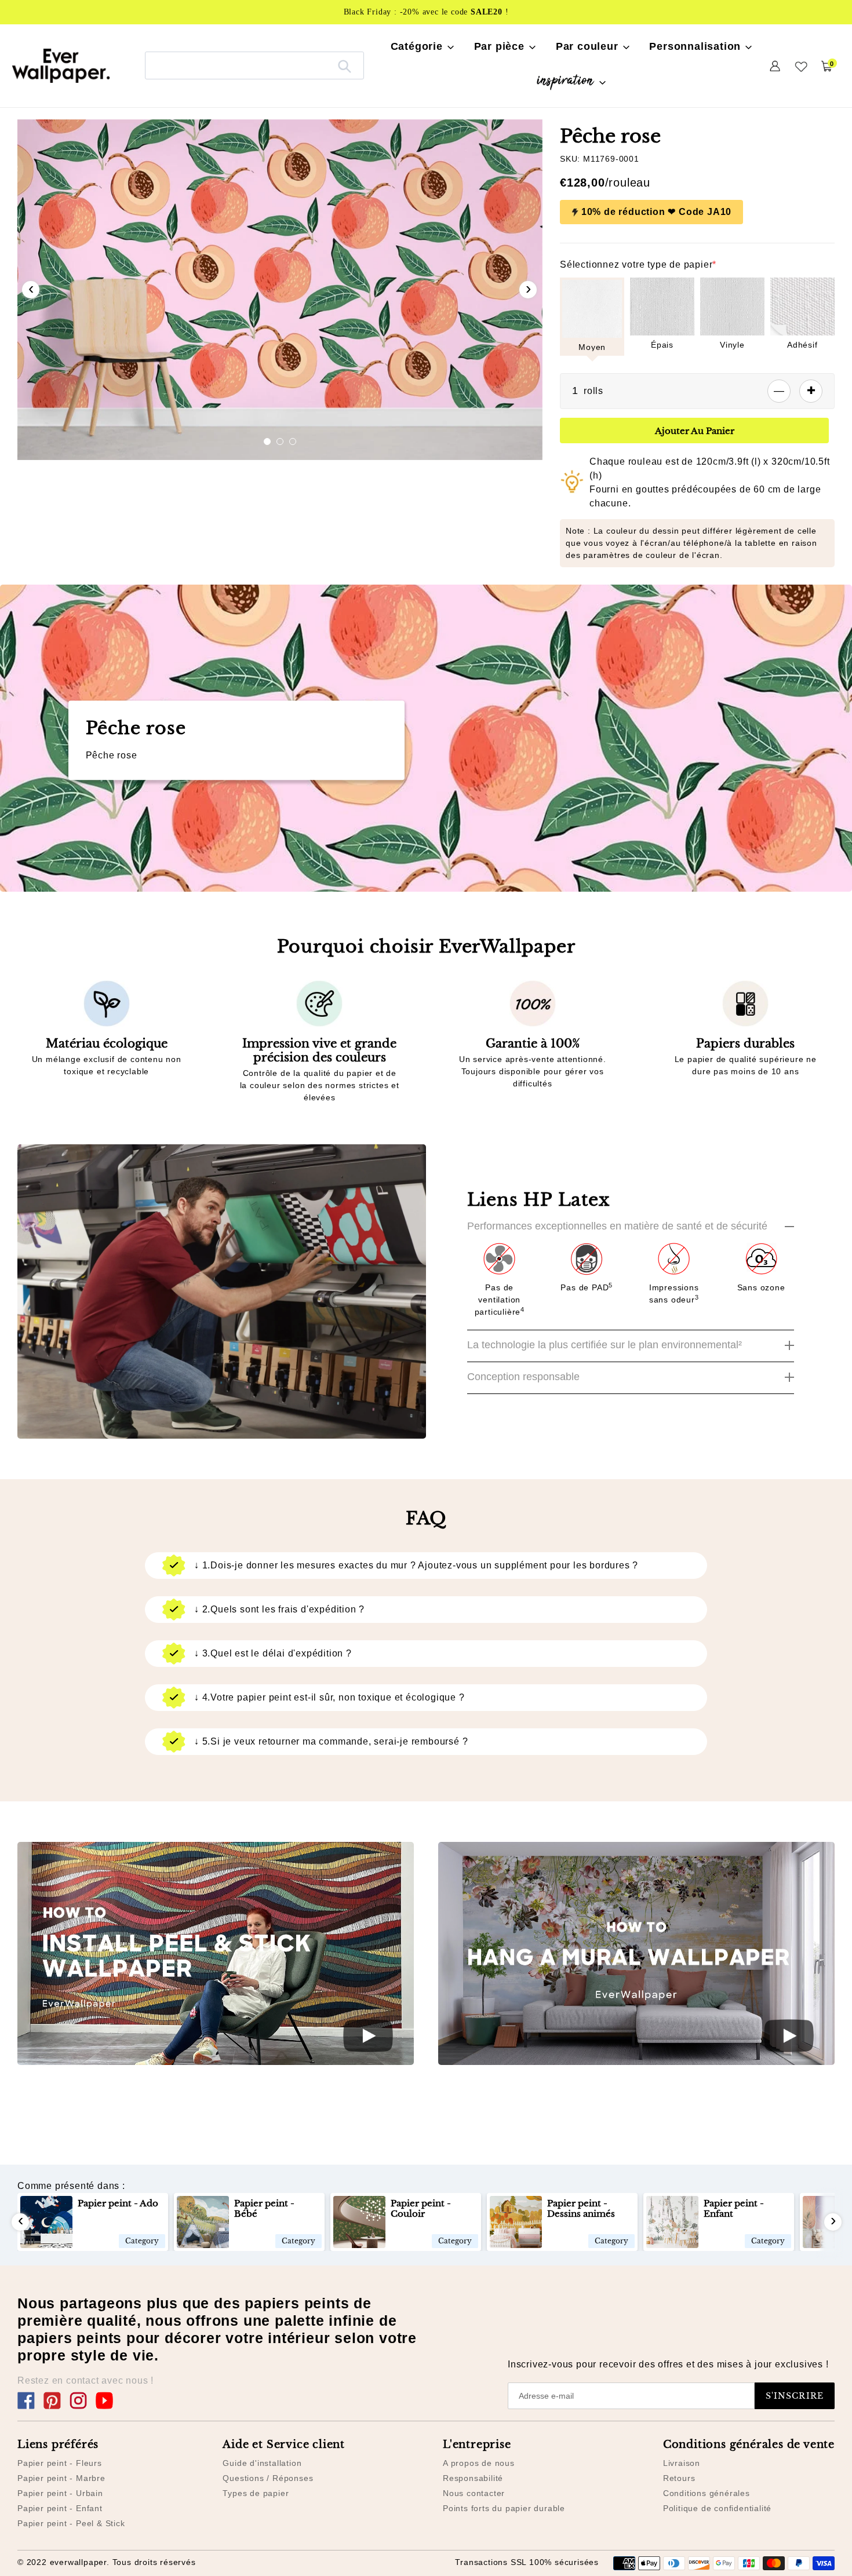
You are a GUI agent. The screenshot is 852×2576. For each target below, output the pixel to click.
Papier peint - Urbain (60, 2493)
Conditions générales (707, 2493)
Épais (662, 345)
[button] (267, 442)
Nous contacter (474, 2493)
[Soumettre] (345, 65)
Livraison (682, 2463)
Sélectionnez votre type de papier (638, 264)
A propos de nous (479, 2463)
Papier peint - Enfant (60, 2508)
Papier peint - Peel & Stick (71, 2523)
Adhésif (802, 345)
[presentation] (31, 290)
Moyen (592, 347)
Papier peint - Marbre (61, 2478)
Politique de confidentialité (717, 2508)
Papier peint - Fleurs (60, 2463)
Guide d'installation (262, 2463)
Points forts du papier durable (504, 2508)
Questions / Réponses (268, 2478)
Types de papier (256, 2493)
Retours (679, 2478)
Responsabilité (473, 2478)
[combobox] (254, 65)
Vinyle (732, 345)
